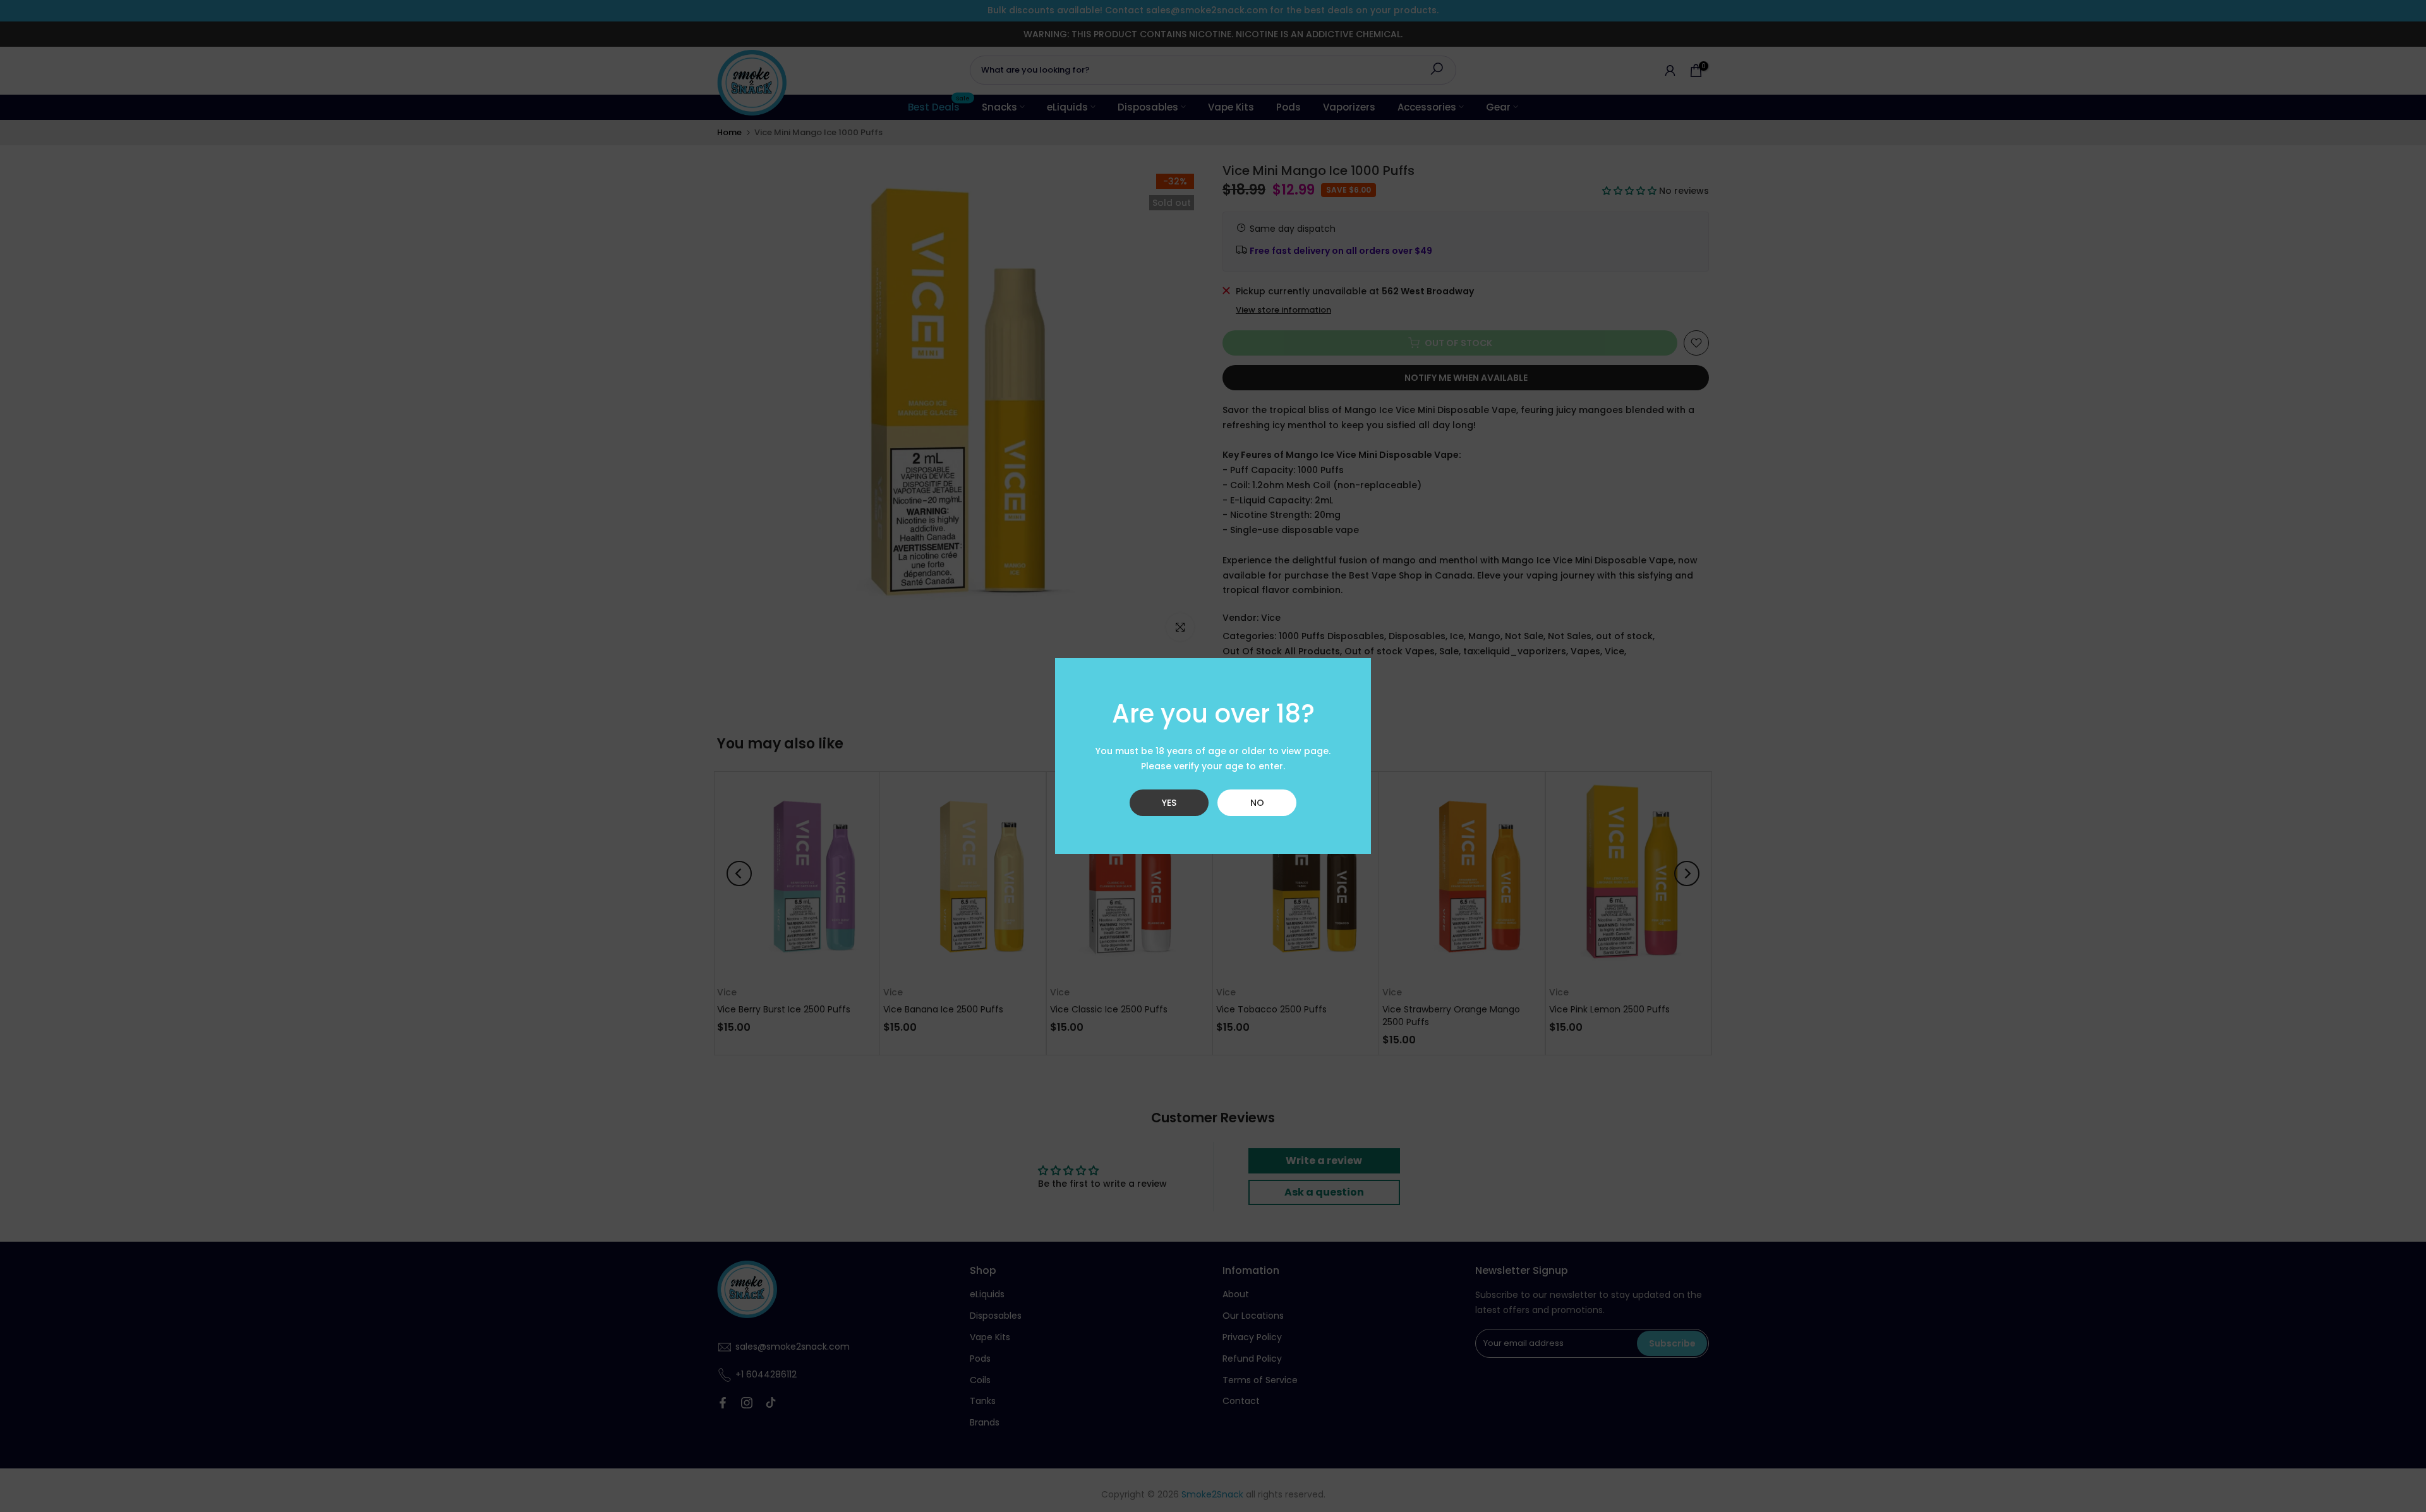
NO (1257, 803)
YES (1169, 803)
